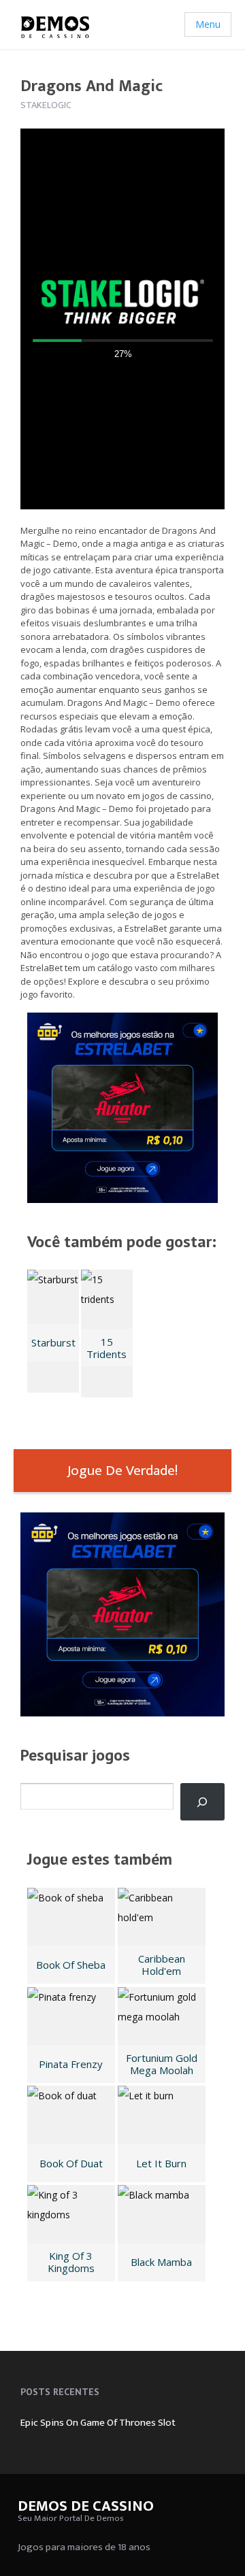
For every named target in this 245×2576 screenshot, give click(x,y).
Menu (208, 24)
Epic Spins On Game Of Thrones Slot (98, 2423)
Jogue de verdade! (122, 1471)
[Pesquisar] (202, 1802)
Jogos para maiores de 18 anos (84, 2547)
